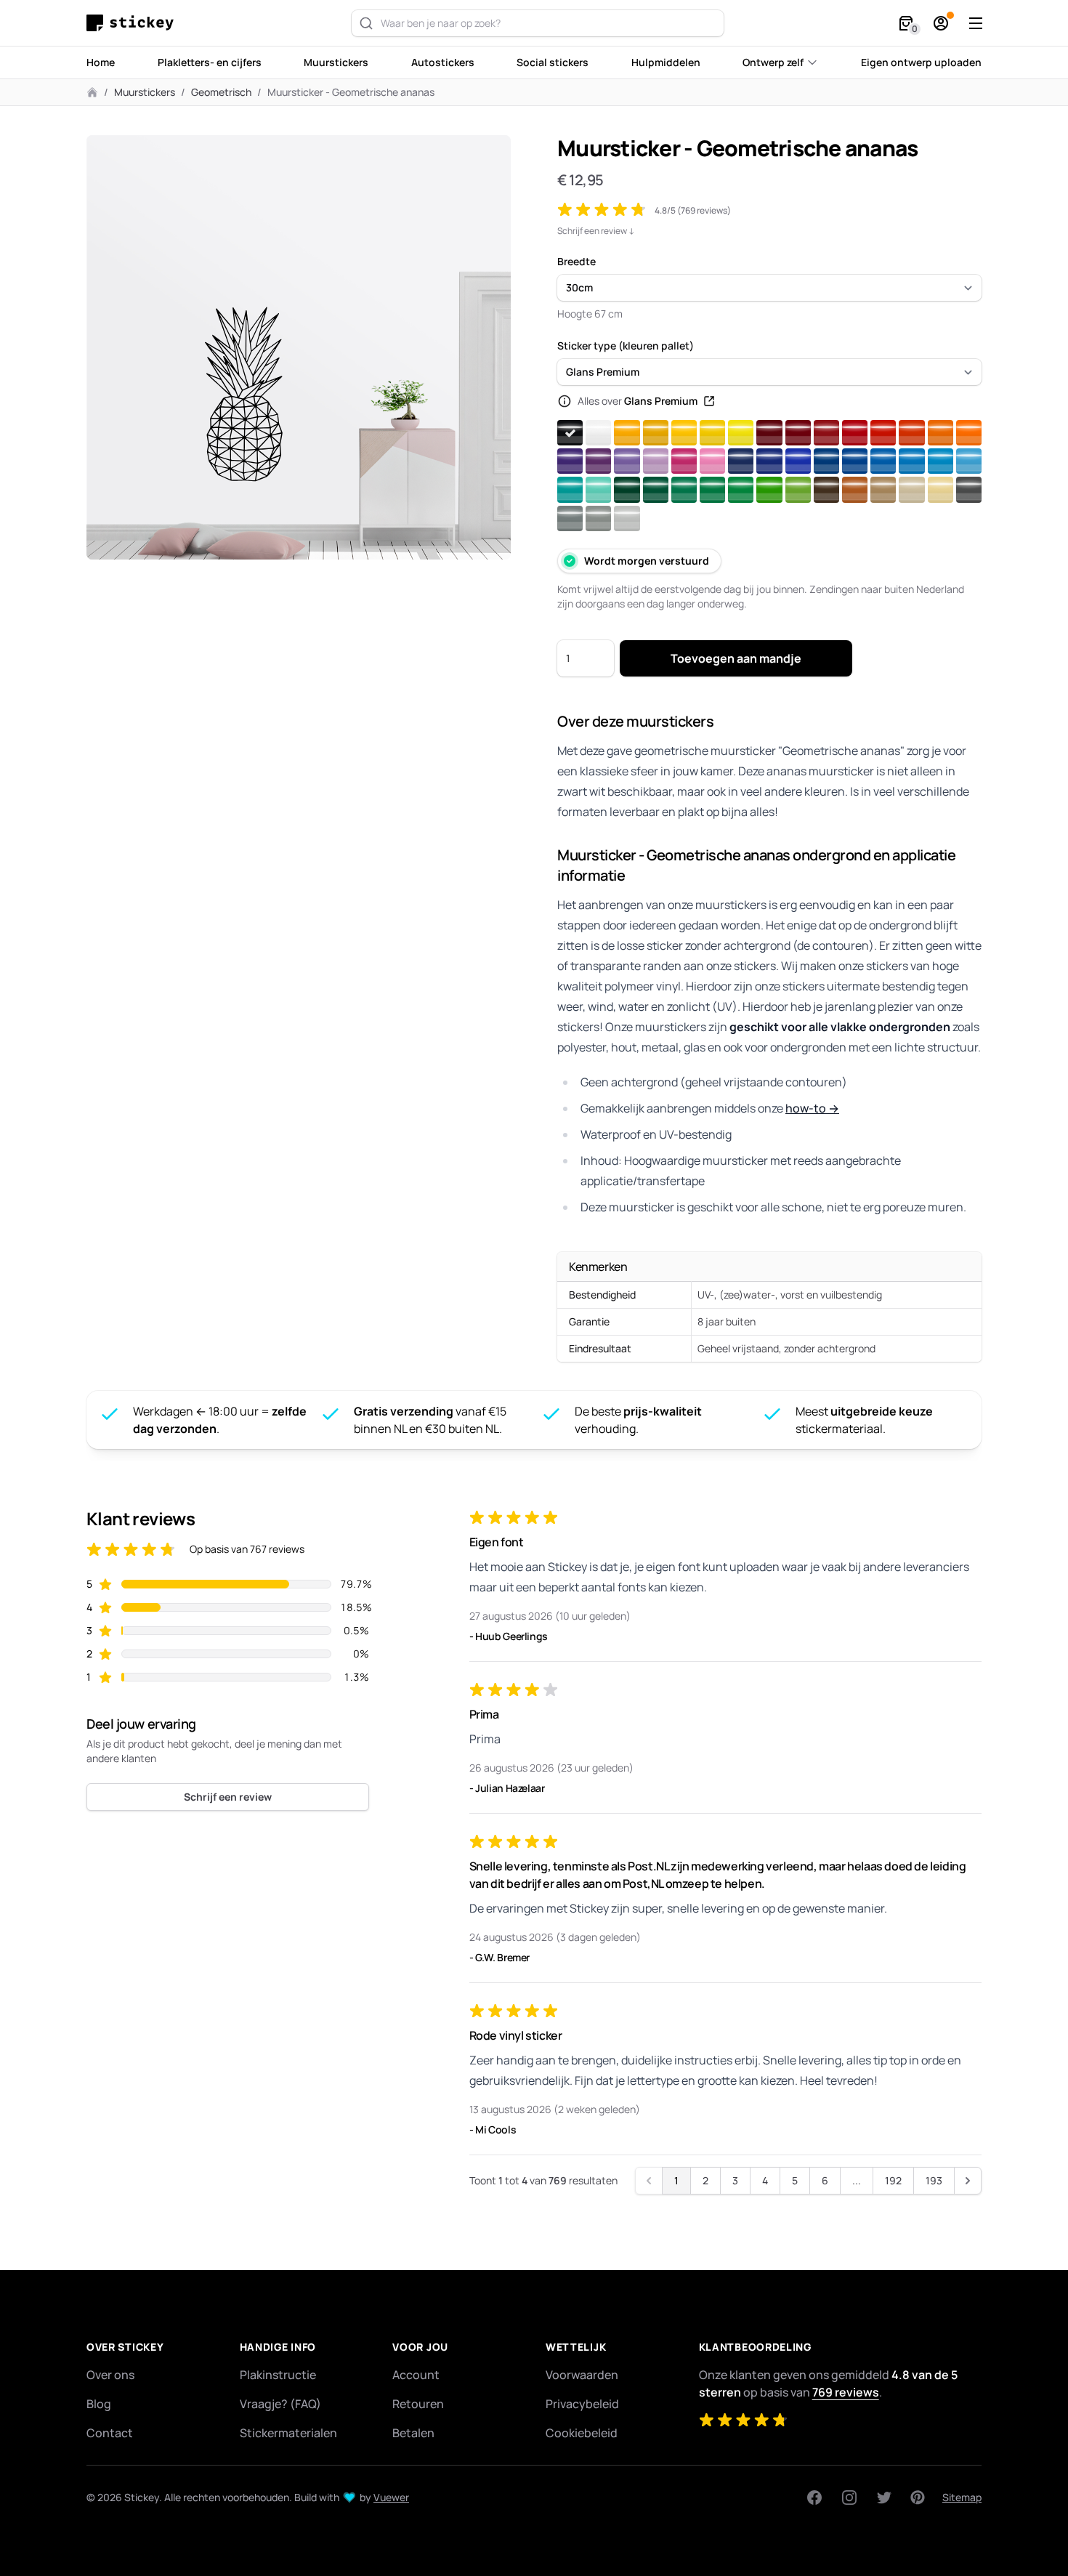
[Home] (134, 23)
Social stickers (553, 62)
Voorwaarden (582, 2375)
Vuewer (391, 2497)
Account (416, 2375)
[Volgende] (968, 2181)
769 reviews (846, 2392)
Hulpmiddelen (666, 62)
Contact (110, 2433)
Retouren (418, 2404)
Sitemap (962, 2497)
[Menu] (976, 23)
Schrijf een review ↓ (596, 231)
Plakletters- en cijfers (210, 62)
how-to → (812, 1108)
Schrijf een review (228, 1797)
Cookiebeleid (582, 2433)
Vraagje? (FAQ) (280, 2404)
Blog (99, 2404)
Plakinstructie (278, 2375)
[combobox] (538, 23)
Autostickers (443, 62)
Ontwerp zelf (773, 62)
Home (101, 62)
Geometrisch (221, 92)
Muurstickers (336, 62)
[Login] (941, 23)
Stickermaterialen (288, 2433)
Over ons (110, 2375)
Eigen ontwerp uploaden (921, 62)
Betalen (413, 2433)
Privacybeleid (582, 2404)
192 (893, 2180)
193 (934, 2180)
